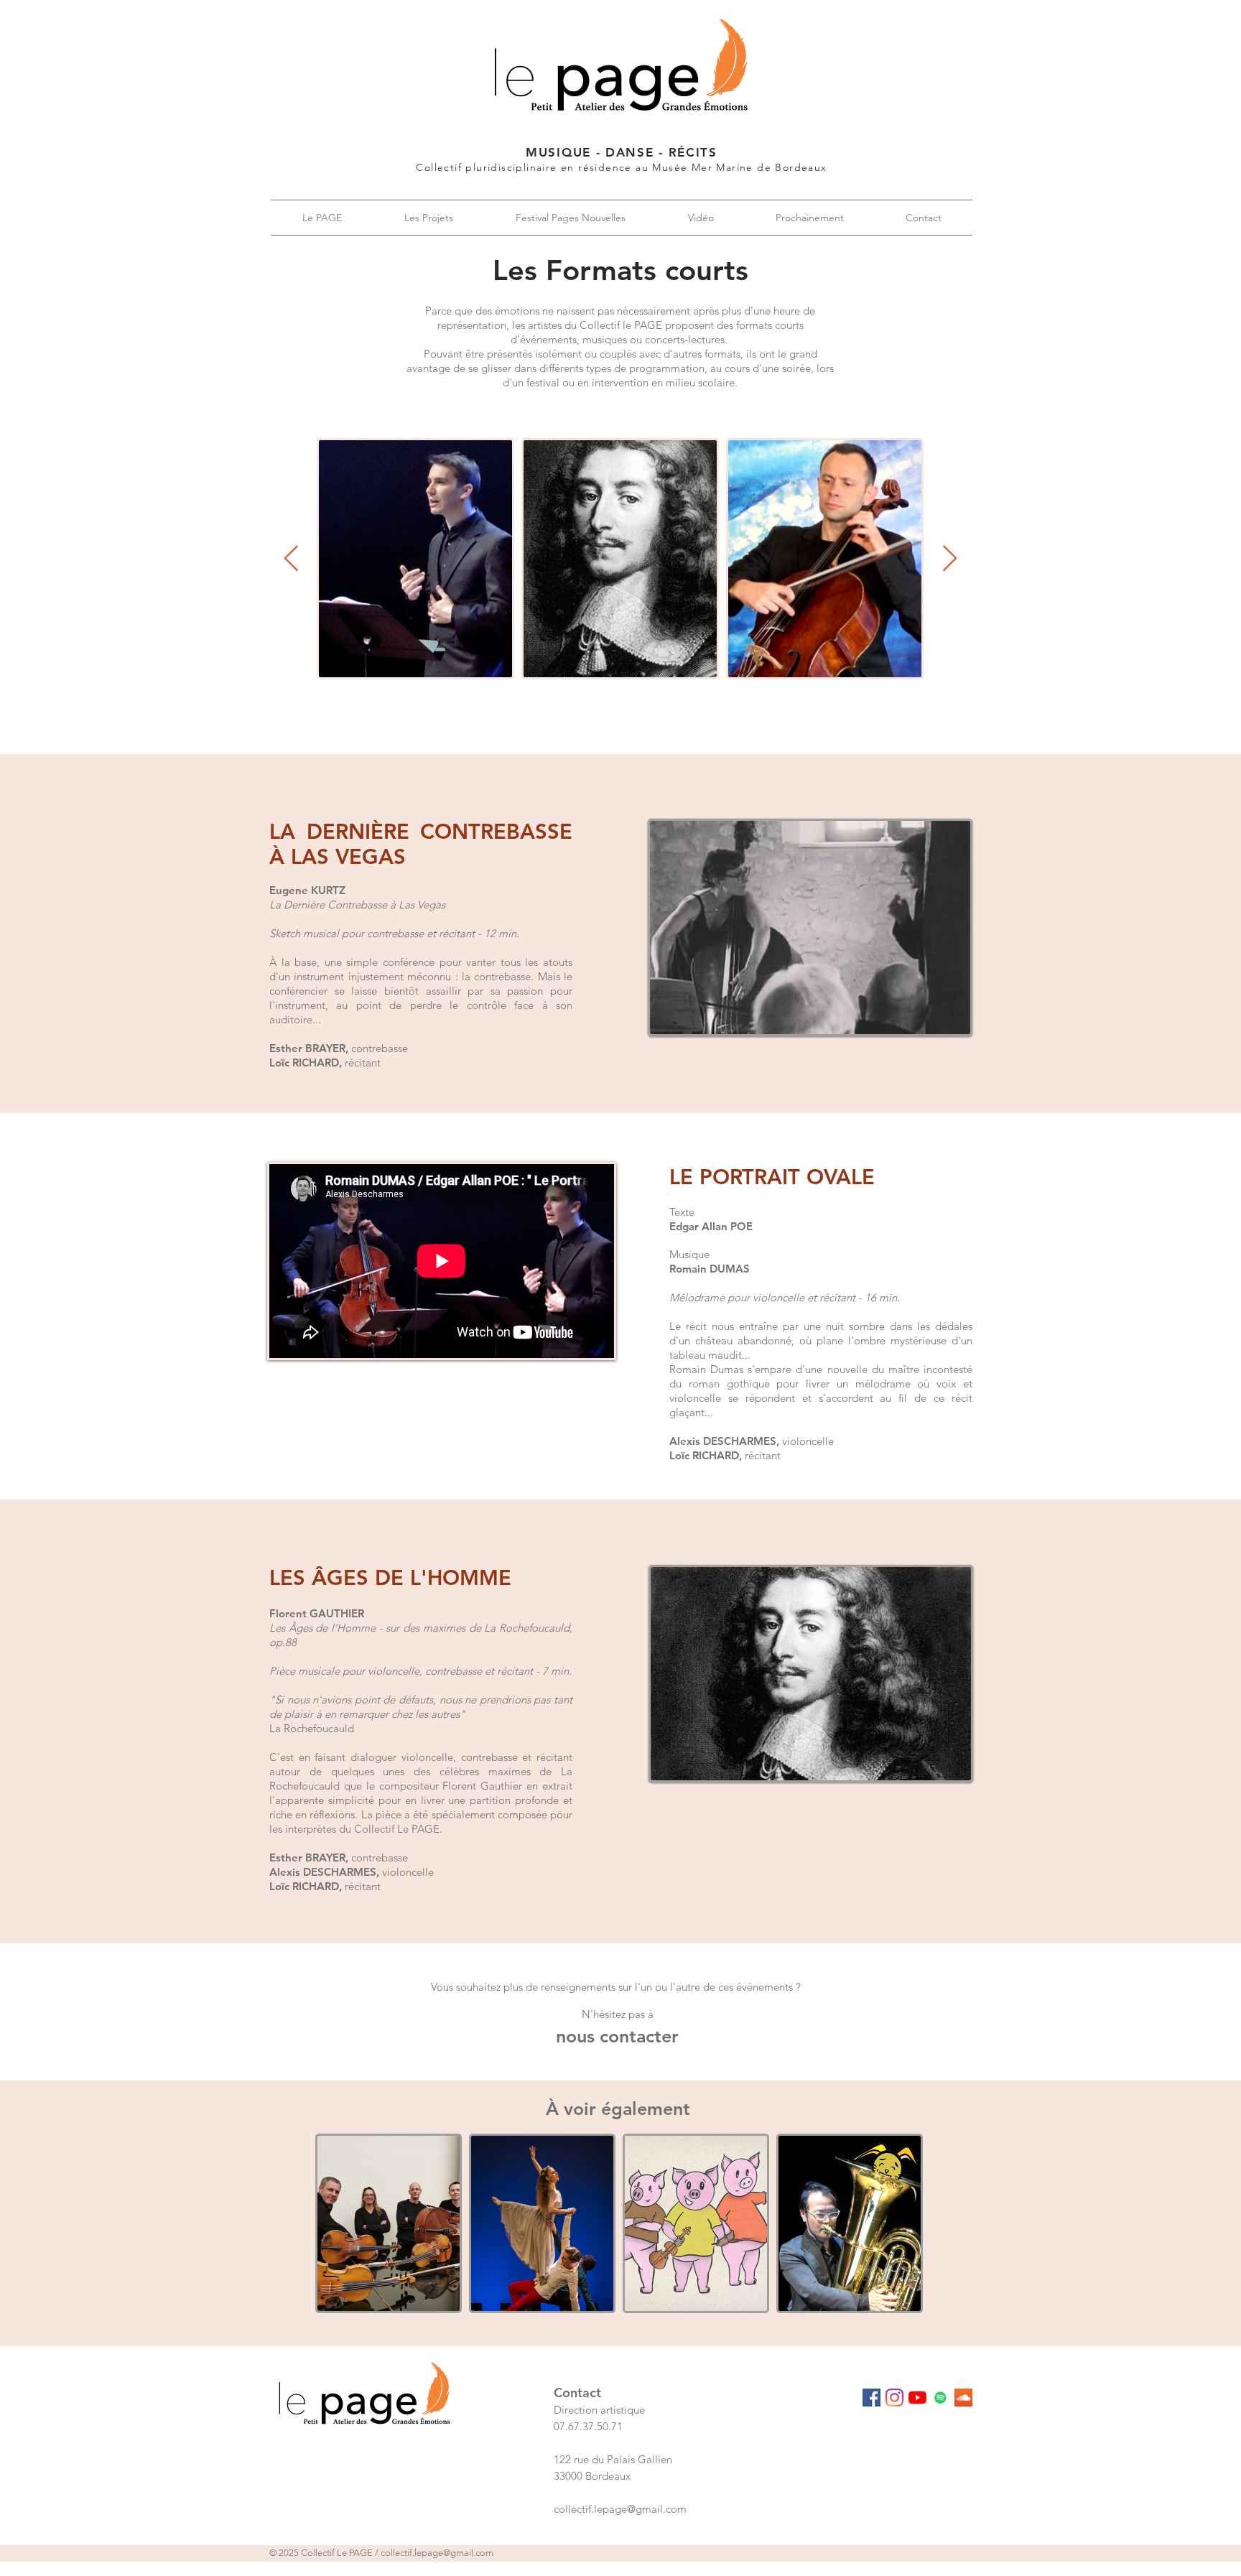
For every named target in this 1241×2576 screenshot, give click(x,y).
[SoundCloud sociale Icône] (963, 2398)
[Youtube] (917, 2398)
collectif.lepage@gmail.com (437, 2553)
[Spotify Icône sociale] (940, 2398)
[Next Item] (950, 559)
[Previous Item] (291, 559)
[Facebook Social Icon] (872, 2398)
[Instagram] (894, 2398)
